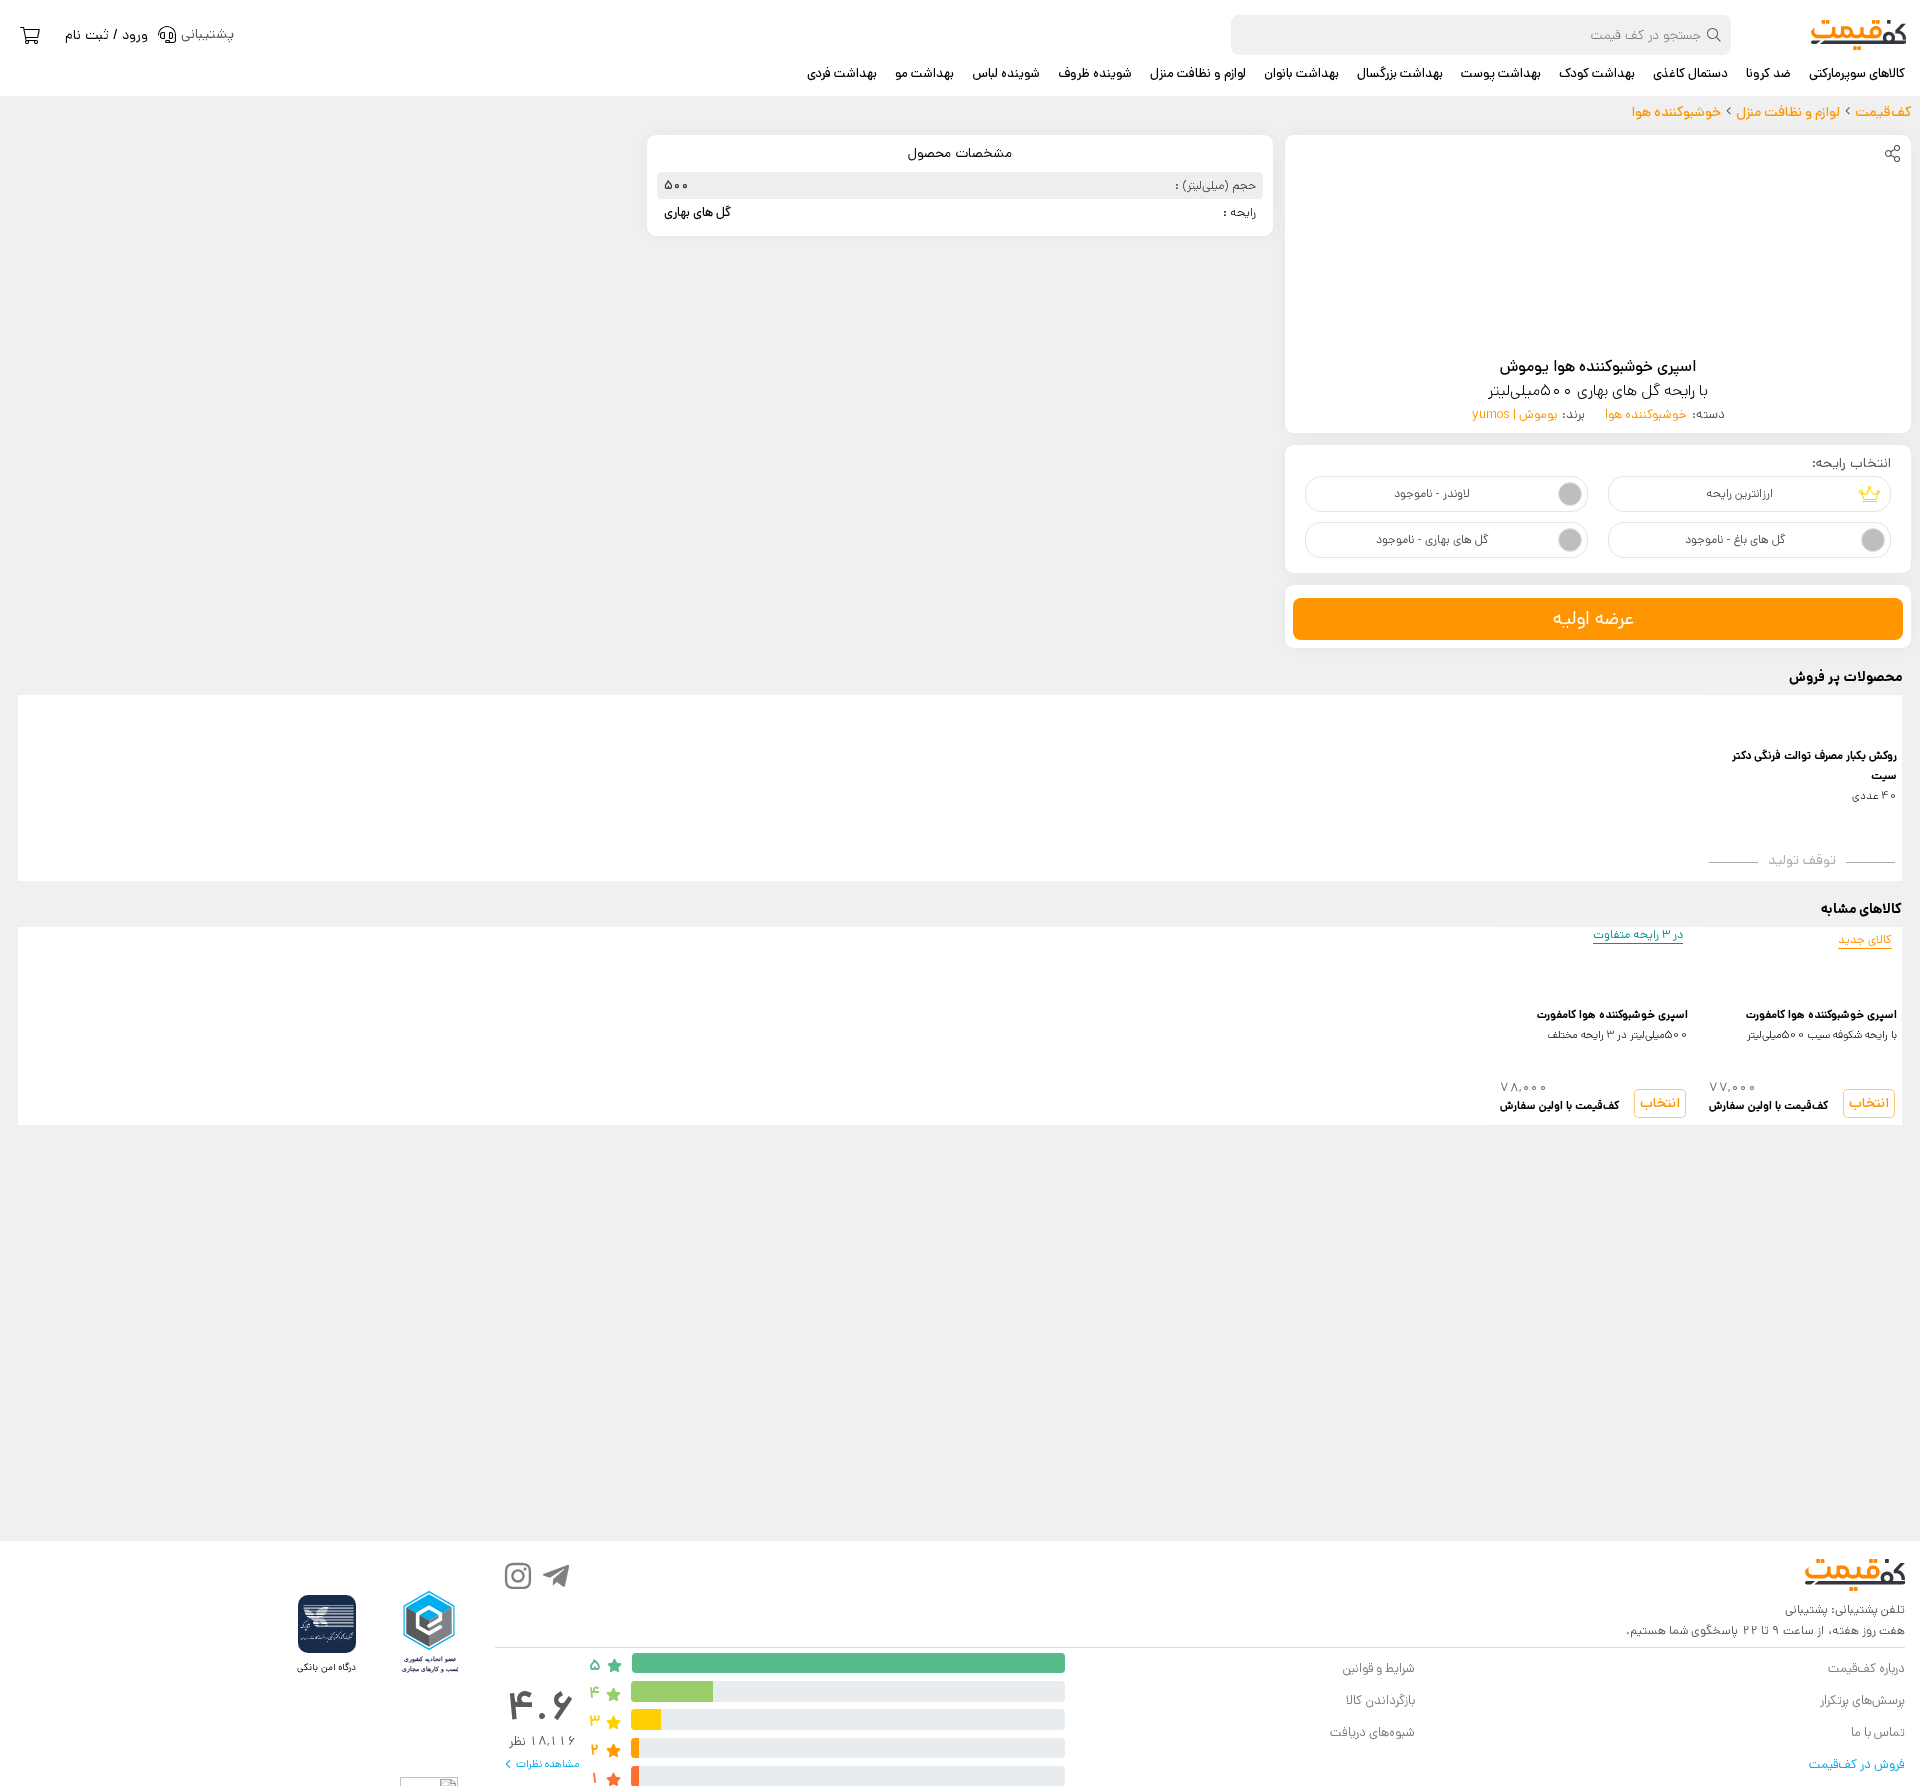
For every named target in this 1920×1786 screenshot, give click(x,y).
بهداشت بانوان (1301, 74)
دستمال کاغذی (1690, 74)
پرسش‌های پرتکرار (1862, 1700)
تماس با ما (1878, 1732)
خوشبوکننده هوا (1646, 414)
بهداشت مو (924, 74)
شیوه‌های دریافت (1372, 1732)
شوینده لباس (1006, 74)
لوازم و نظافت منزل (1198, 74)
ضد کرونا (1768, 74)
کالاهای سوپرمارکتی (1857, 74)
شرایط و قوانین (1378, 1668)
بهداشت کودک (1597, 74)
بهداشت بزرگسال (1400, 74)
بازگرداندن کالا (1380, 1700)
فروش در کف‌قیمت (1857, 1764)
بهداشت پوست (1501, 74)
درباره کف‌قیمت (1866, 1668)
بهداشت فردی (842, 74)
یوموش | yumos (1514, 414)
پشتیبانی (1806, 1609)
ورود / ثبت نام (106, 35)
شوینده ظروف (1095, 74)
